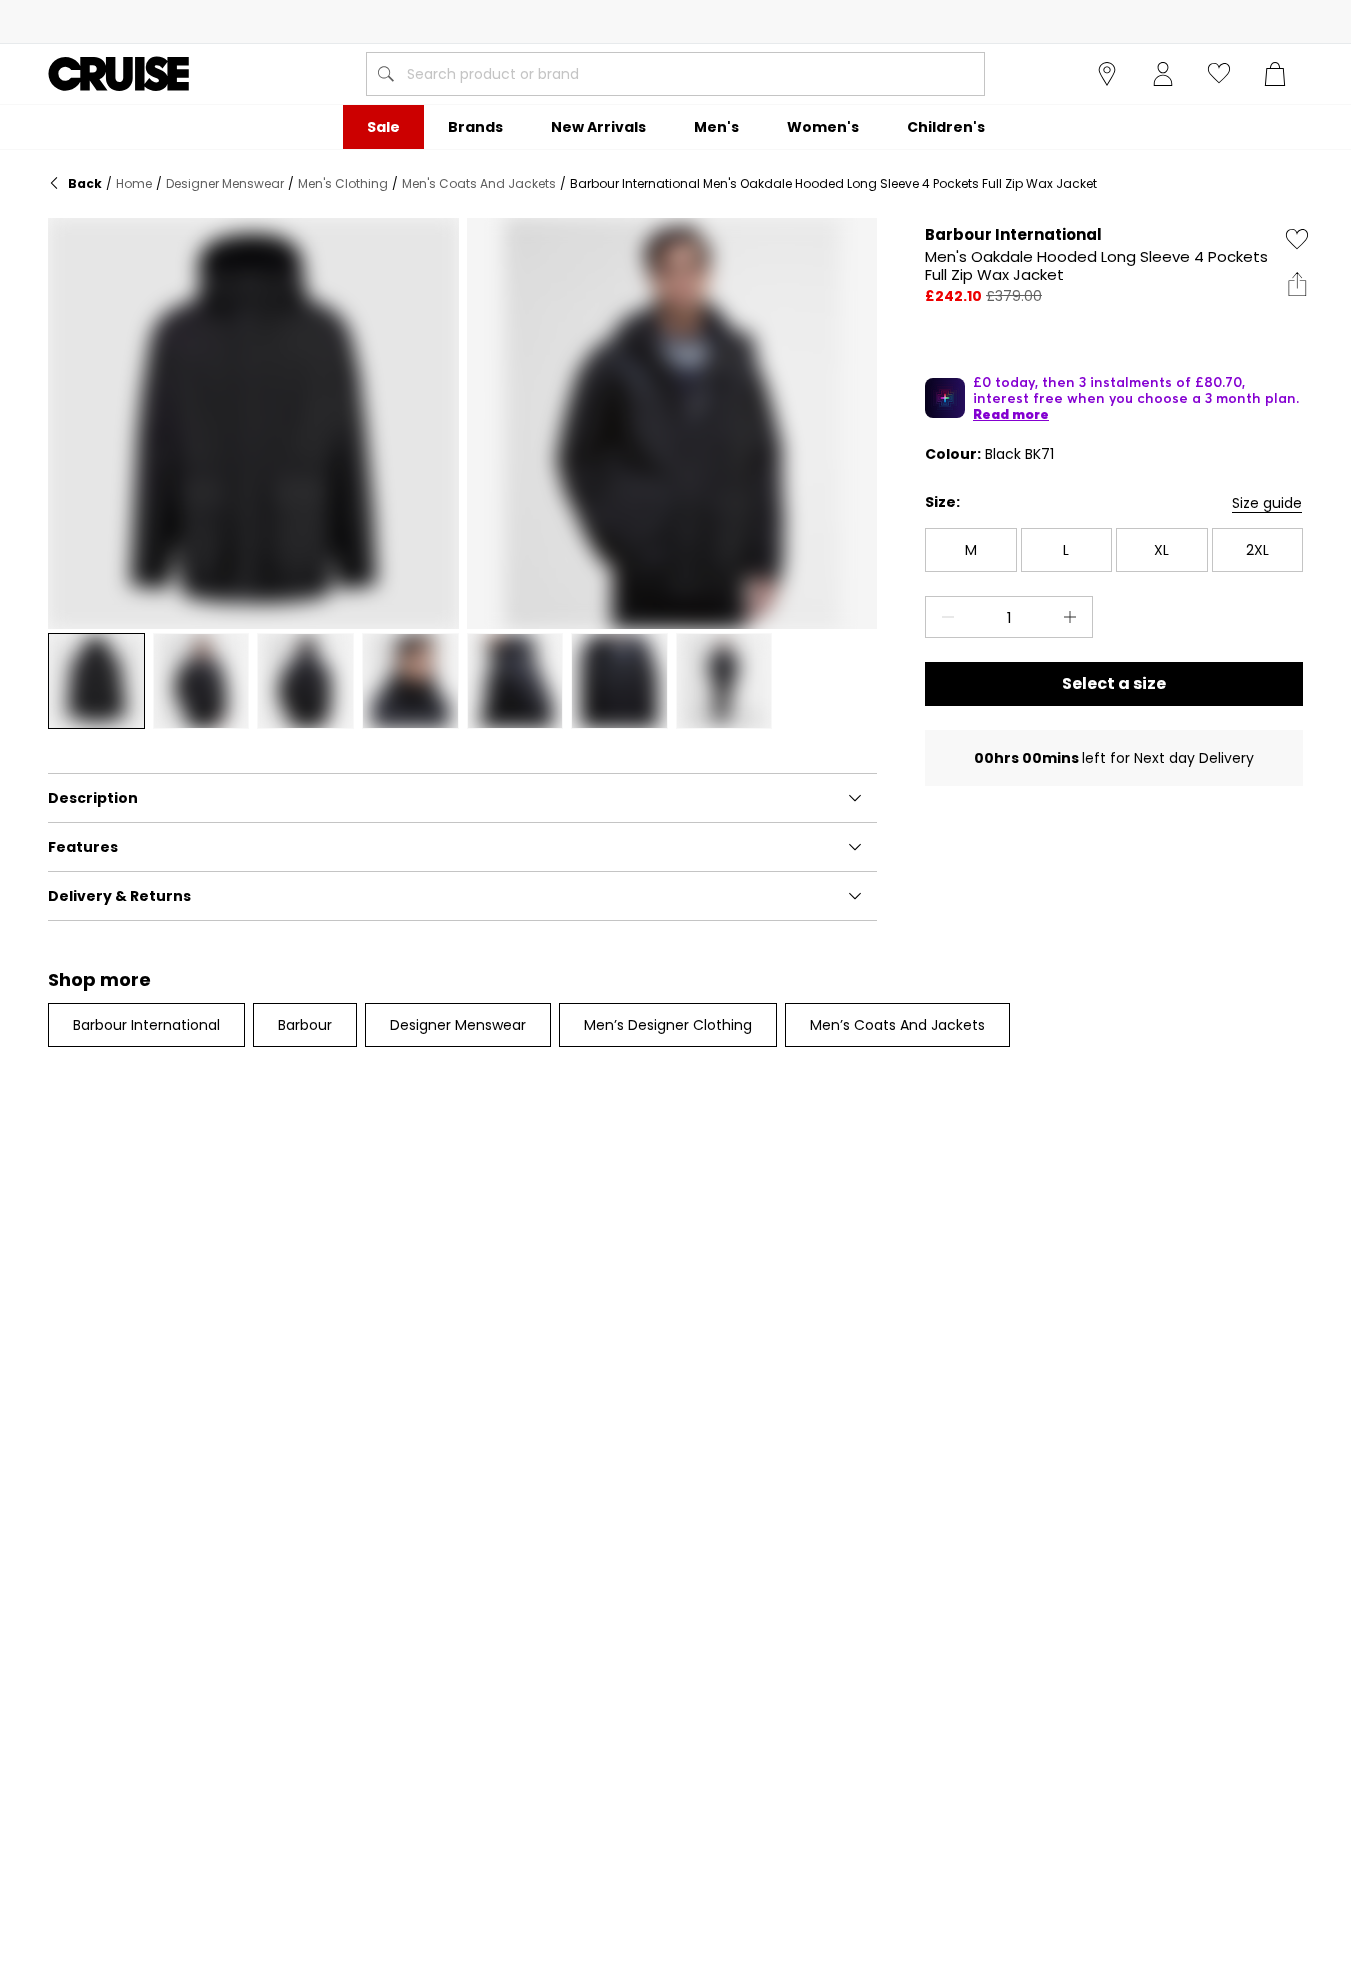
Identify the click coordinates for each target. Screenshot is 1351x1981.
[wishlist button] (1219, 74)
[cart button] (1275, 74)
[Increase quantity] (1074, 617)
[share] (1297, 284)
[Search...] (386, 74)
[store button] (1107, 74)
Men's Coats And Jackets (479, 183)
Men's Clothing (343, 183)
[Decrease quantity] (944, 617)
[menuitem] (383, 127)
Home (134, 183)
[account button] (1163, 74)
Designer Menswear (225, 183)
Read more (1011, 414)
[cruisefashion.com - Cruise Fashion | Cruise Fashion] (118, 74)
